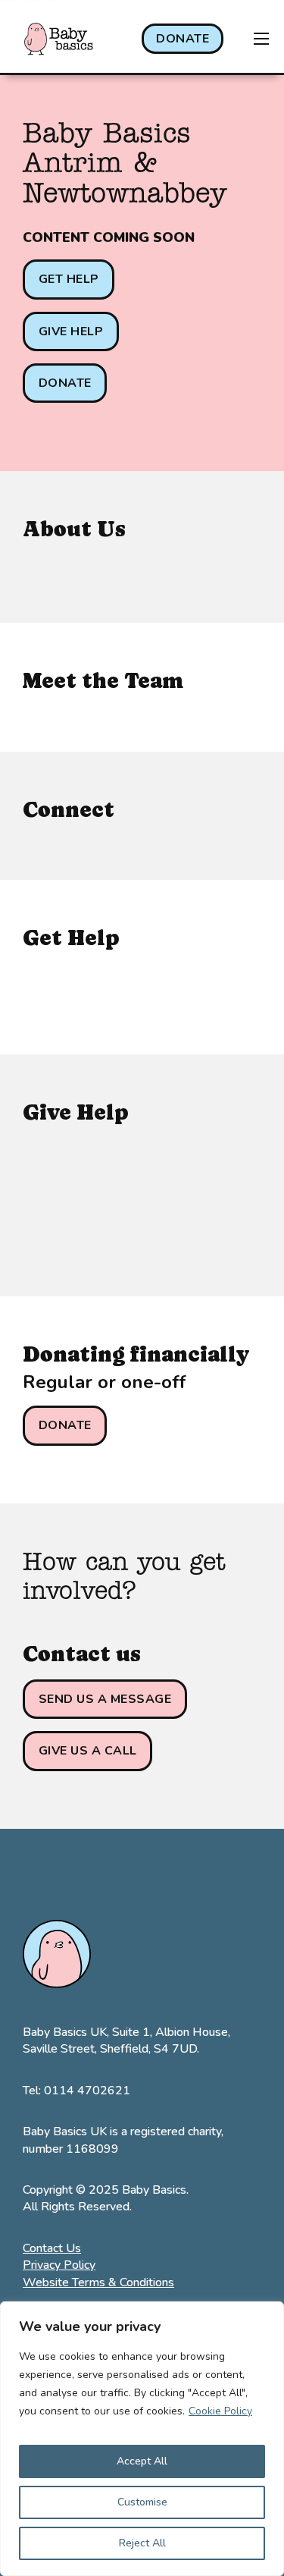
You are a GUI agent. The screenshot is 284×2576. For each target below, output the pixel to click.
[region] (142, 2439)
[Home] (59, 39)
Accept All (142, 2461)
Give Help (71, 331)
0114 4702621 (87, 2091)
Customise (142, 2502)
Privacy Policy (59, 2265)
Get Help (69, 279)
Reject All (142, 2543)
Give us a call (88, 1751)
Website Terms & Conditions (98, 2282)
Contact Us (52, 2248)
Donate (183, 39)
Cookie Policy (220, 2411)
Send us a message (105, 1699)
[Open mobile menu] (261, 39)
